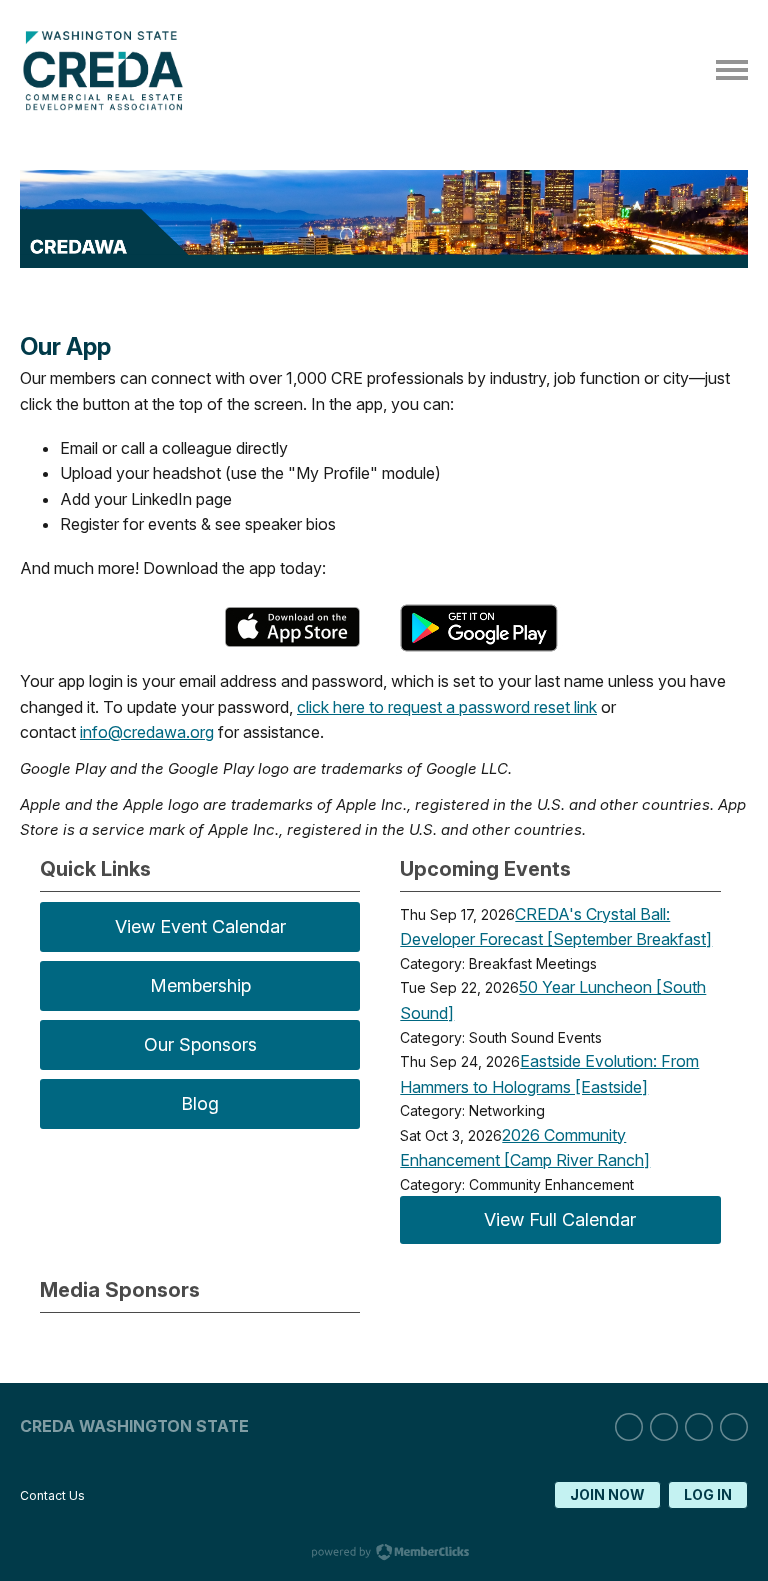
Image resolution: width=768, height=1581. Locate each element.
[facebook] (699, 1427)
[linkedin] (629, 1427)
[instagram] (664, 1427)
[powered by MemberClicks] (384, 1554)
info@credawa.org (147, 732)
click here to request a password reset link (447, 707)
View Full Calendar (560, 1219)
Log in (708, 1494)
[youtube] (734, 1427)
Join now (607, 1494)
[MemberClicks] (107, 105)
